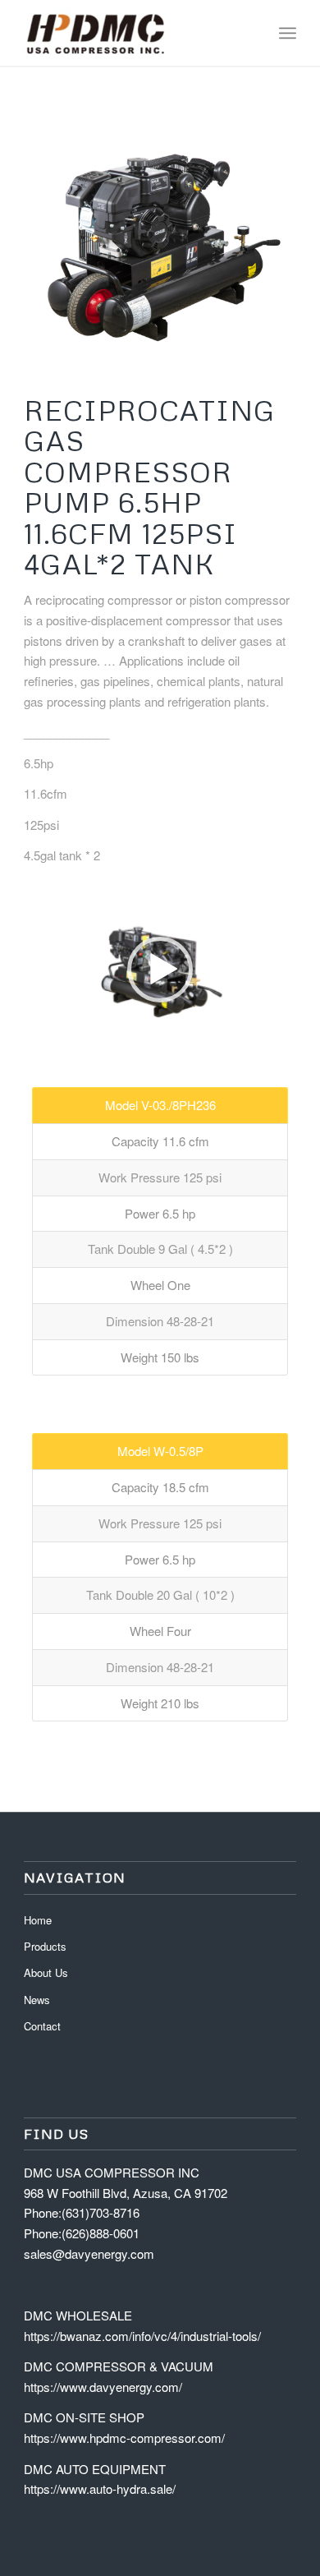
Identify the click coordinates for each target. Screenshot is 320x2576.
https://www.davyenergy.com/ (103, 2387)
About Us (46, 1972)
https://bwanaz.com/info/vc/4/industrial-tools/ (142, 2336)
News (37, 2000)
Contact (42, 2026)
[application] (160, 970)
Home (38, 1920)
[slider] (129, 1034)
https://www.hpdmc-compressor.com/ (124, 2438)
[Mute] (283, 1035)
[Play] (37, 1035)
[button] (160, 970)
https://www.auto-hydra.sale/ (100, 2488)
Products (45, 1946)
